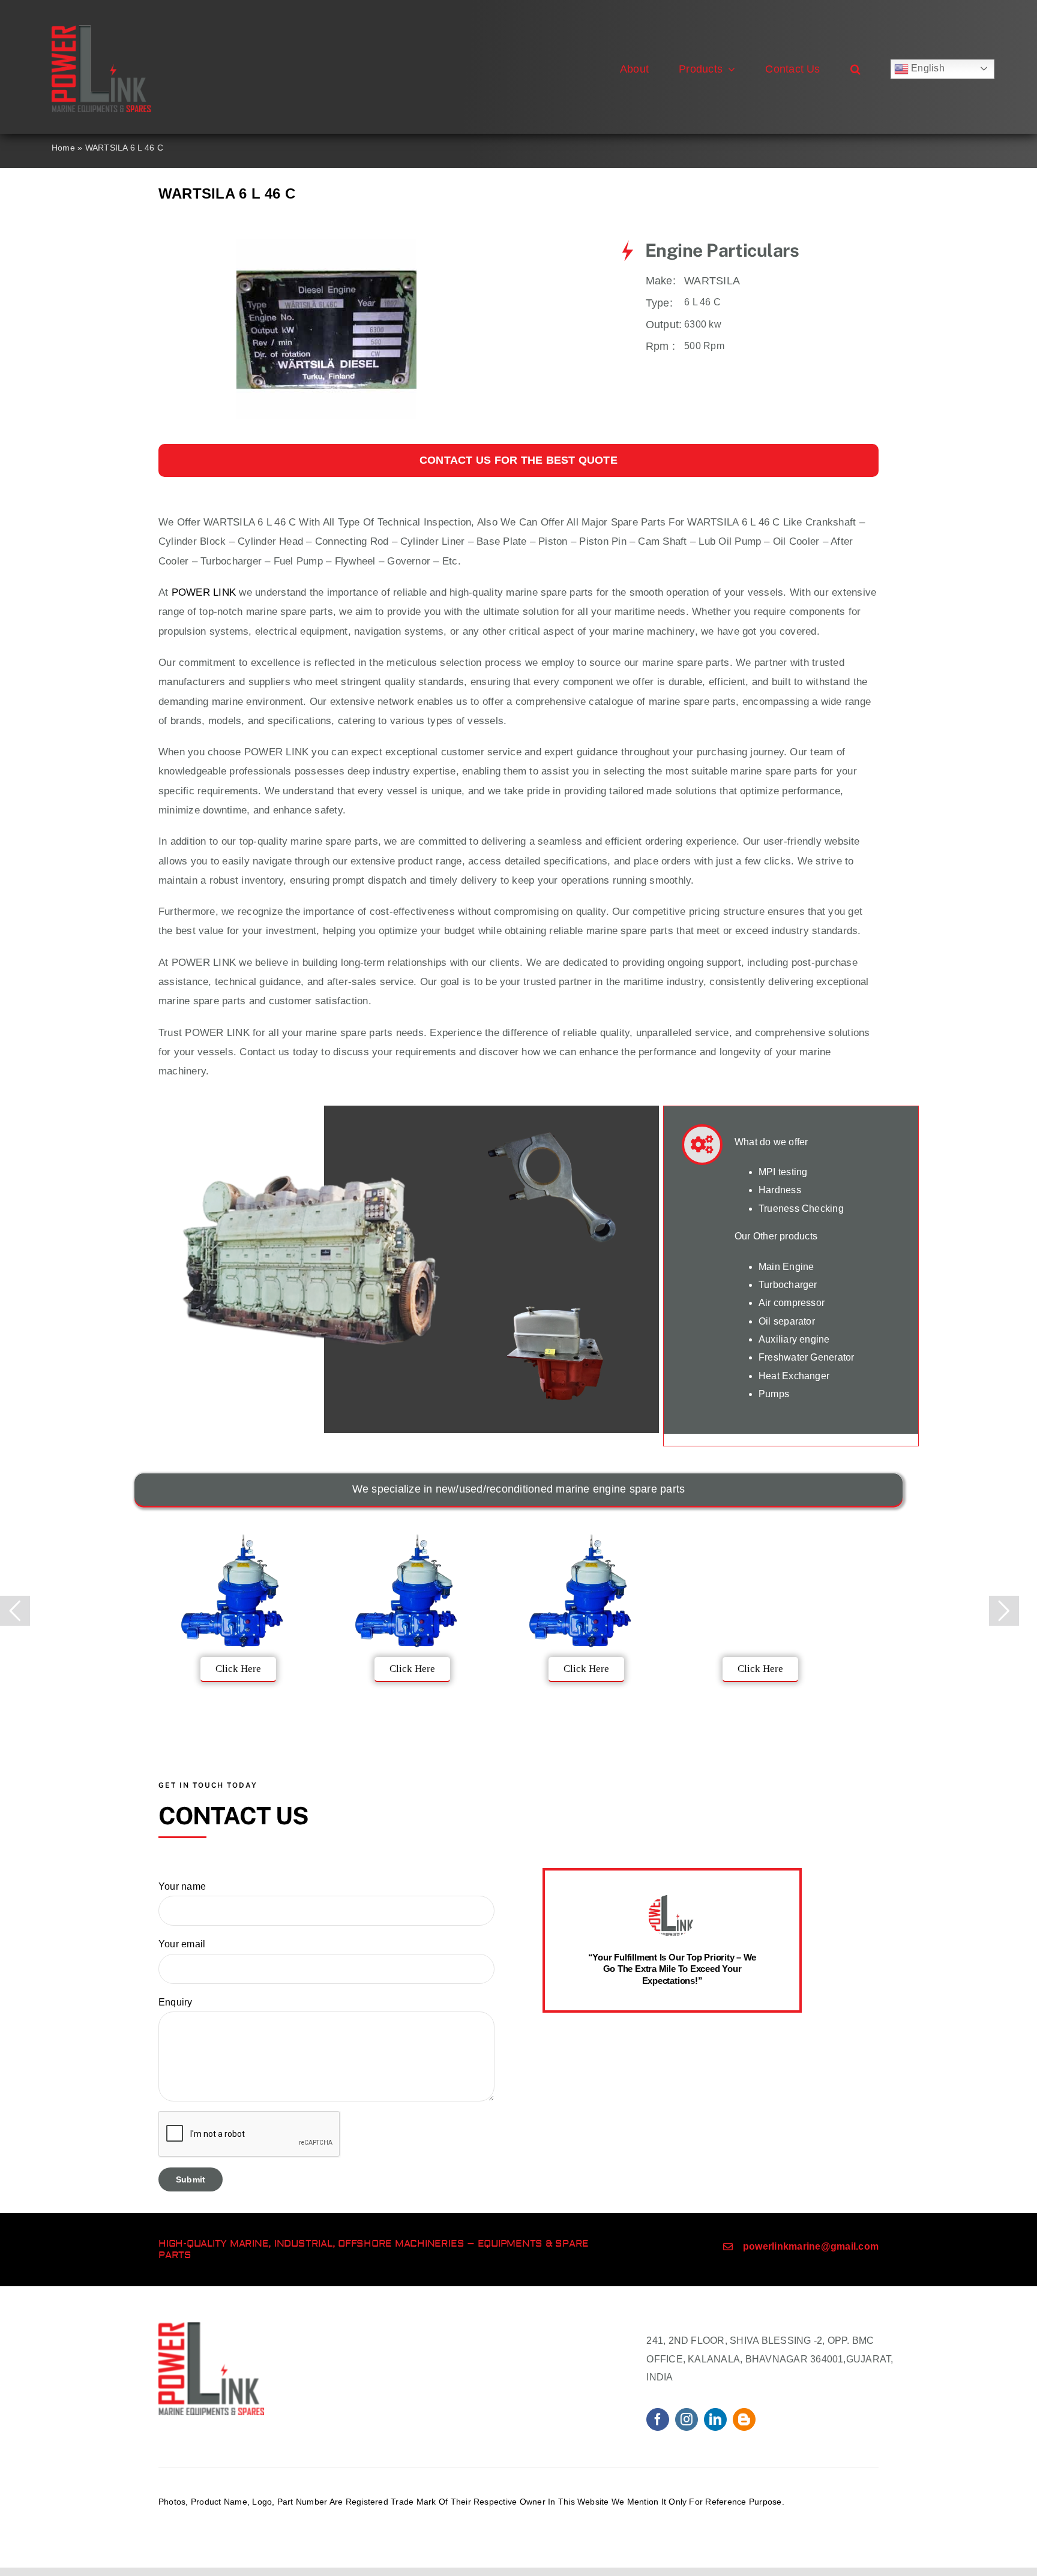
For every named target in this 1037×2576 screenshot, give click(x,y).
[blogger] (744, 2419)
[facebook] (658, 2419)
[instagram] (687, 2419)
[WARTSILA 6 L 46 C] (326, 244)
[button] (855, 69)
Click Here (238, 1669)
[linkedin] (715, 2419)
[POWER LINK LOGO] (101, 30)
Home (63, 148)
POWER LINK (204, 592)
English (927, 68)
